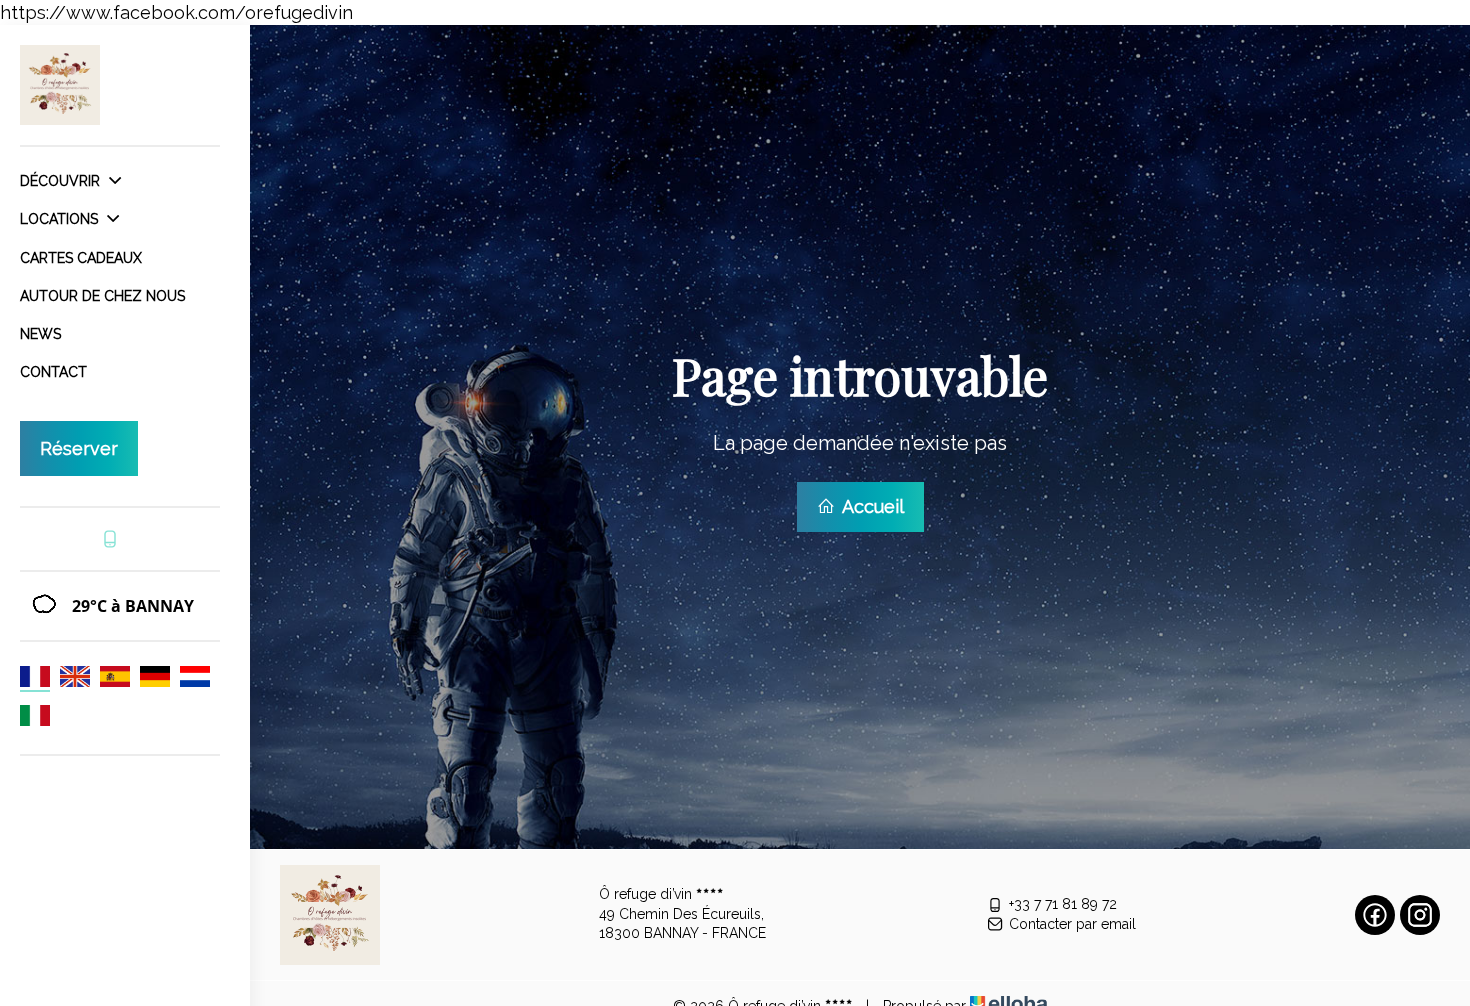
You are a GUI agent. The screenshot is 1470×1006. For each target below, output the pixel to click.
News (40, 334)
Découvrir (62, 181)
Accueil (871, 506)
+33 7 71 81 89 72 (1063, 904)
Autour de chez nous (102, 296)
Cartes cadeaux (81, 258)
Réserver (79, 448)
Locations (61, 219)
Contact (53, 372)
